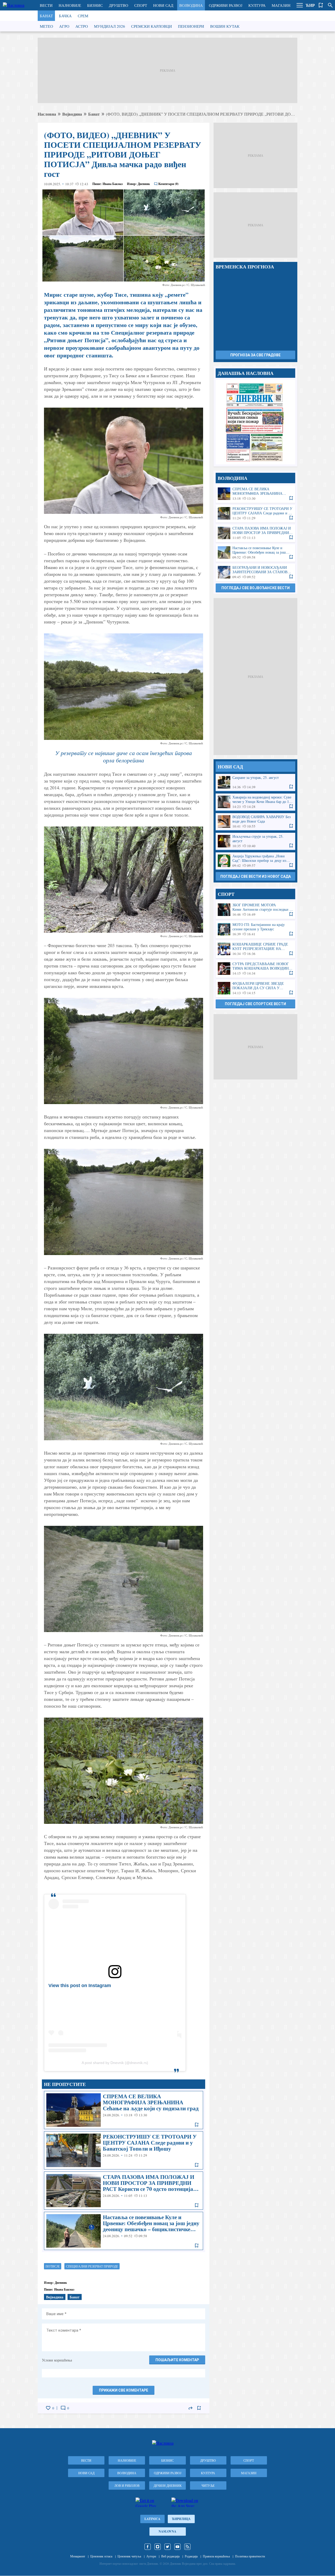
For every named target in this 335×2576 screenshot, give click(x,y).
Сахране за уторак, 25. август (255, 782)
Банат (46, 16)
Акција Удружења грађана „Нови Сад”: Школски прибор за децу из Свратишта (255, 861)
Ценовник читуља (129, 2556)
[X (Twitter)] (167, 2547)
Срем (83, 16)
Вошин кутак (225, 26)
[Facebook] (148, 2547)
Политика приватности (250, 2556)
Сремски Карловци (152, 26)
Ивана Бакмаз (113, 184)
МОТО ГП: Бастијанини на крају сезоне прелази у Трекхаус (255, 929)
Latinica (152, 2519)
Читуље (208, 2485)
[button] (300, 5)
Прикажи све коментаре (124, 2390)
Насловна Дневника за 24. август (255, 422)
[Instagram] (158, 2547)
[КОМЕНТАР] (63, 2408)
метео (46, 26)
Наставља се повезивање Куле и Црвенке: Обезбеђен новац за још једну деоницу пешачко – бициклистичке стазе (124, 2231)
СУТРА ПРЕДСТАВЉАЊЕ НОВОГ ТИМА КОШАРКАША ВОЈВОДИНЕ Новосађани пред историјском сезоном (255, 969)
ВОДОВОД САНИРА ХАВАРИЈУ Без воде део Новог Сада (255, 822)
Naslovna (167, 2531)
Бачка (65, 16)
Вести (46, 5)
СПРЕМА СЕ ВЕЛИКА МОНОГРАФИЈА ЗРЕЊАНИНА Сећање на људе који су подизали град (124, 2110)
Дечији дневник (168, 2485)
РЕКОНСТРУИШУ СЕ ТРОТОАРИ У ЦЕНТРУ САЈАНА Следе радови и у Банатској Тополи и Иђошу (124, 2150)
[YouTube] (177, 2547)
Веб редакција (170, 2556)
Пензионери (191, 26)
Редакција (191, 2556)
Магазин (281, 5)
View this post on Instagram (80, 1986)
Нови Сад (163, 5)
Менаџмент (78, 2556)
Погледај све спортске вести (255, 1004)
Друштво (119, 5)
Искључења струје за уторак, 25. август (255, 841)
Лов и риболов (127, 2485)
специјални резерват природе (92, 2266)
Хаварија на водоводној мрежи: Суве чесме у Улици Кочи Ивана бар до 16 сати (255, 802)
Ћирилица (181, 2519)
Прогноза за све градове (255, 355)
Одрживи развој (226, 5)
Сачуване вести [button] (321, 5)
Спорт (141, 5)
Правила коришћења (216, 2556)
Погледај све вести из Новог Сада (256, 876)
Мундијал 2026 (110, 26)
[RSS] (187, 2547)
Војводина (191, 5)
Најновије (70, 5)
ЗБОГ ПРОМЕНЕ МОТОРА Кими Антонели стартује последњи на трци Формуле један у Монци (255, 910)
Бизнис (95, 5)
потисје (53, 2266)
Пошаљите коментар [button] (177, 2360)
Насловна (47, 114)
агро (64, 26)
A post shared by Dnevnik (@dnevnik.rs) (115, 2063)
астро (82, 26)
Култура (257, 5)
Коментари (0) (168, 184)
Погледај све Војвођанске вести (256, 588)
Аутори (151, 2556)
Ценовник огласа (101, 2556)
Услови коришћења (57, 2360)
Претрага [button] (330, 5)
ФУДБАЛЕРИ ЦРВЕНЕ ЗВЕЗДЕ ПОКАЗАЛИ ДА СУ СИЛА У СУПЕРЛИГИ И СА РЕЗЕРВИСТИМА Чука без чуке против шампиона (255, 988)
